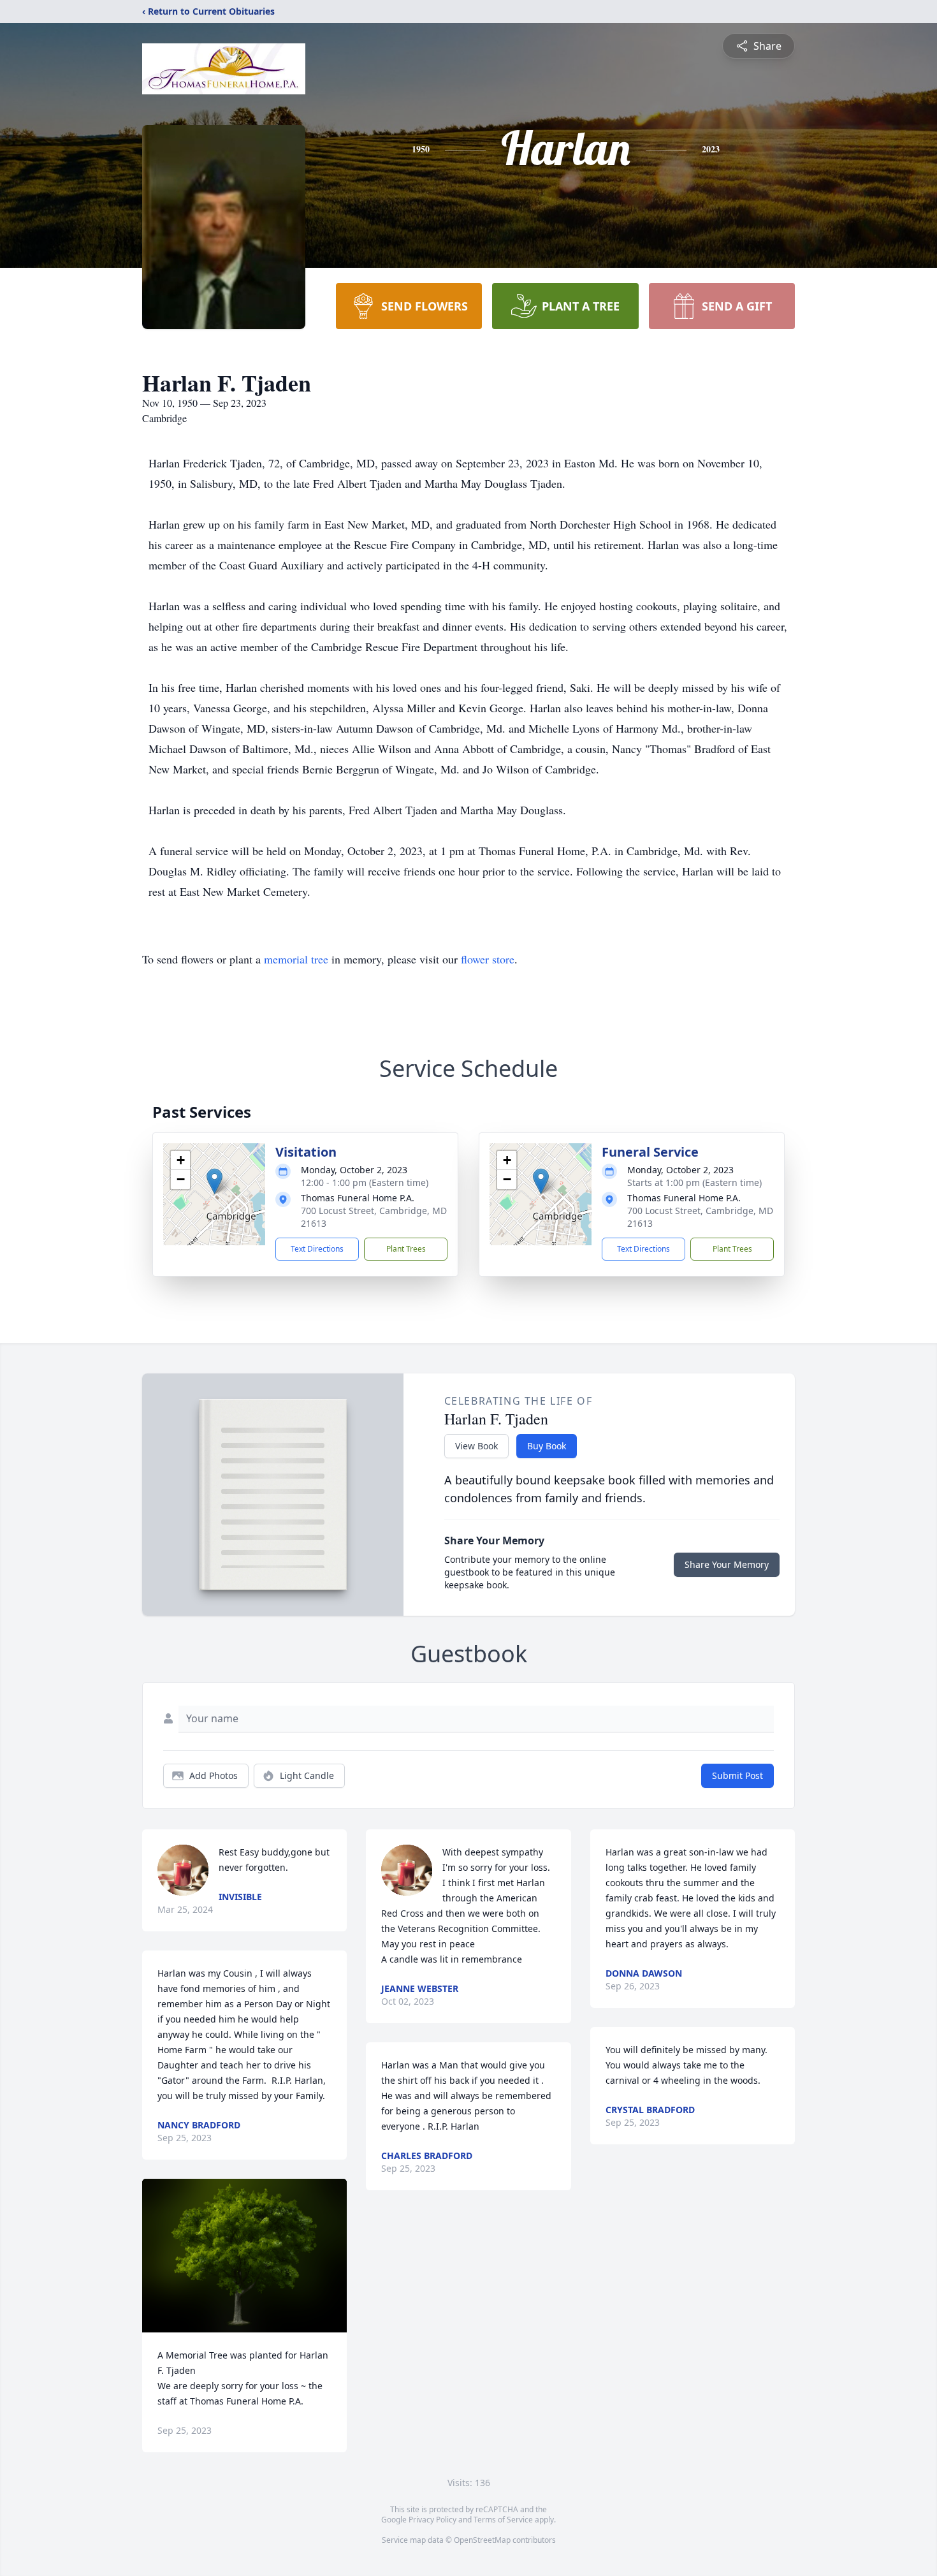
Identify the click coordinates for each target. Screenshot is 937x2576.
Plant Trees (406, 1249)
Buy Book (547, 1446)
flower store (488, 959)
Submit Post (737, 1775)
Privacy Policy (432, 2520)
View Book (476, 1446)
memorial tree (296, 959)
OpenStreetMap (482, 2540)
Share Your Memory (727, 1564)
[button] (214, 1181)
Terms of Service (503, 2520)
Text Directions (317, 1249)
